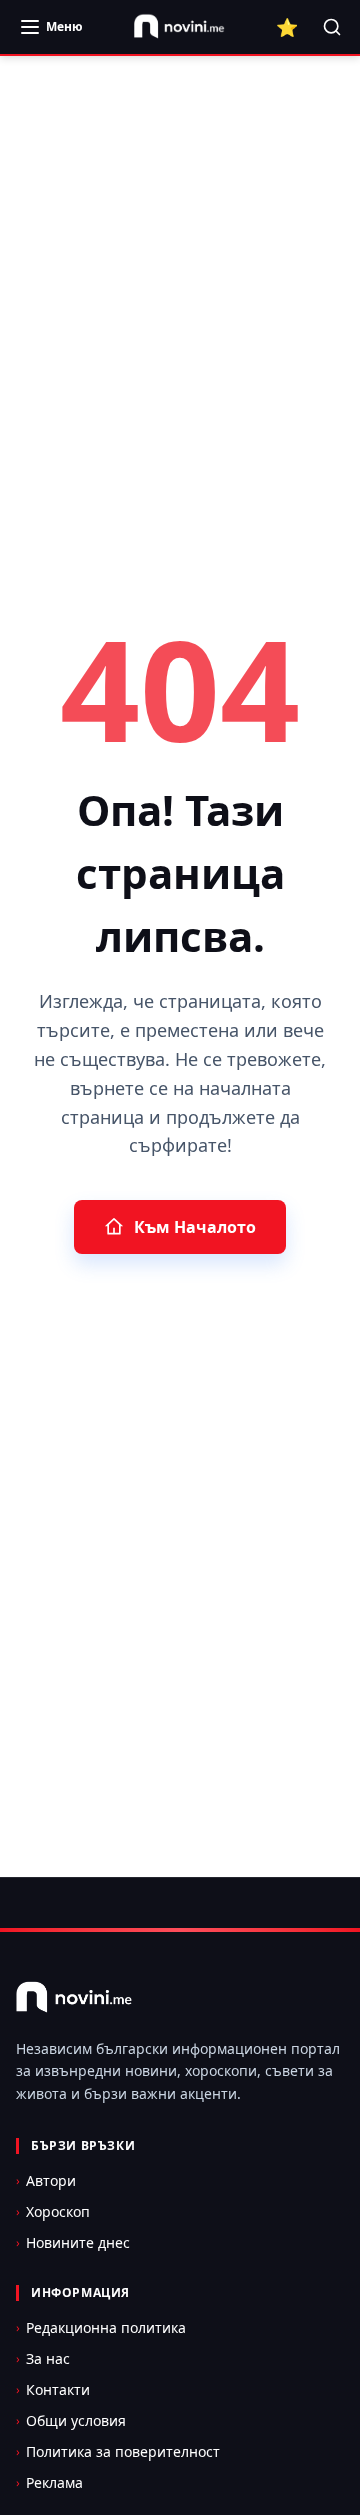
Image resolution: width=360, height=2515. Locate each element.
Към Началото (195, 1227)
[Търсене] (332, 27)
